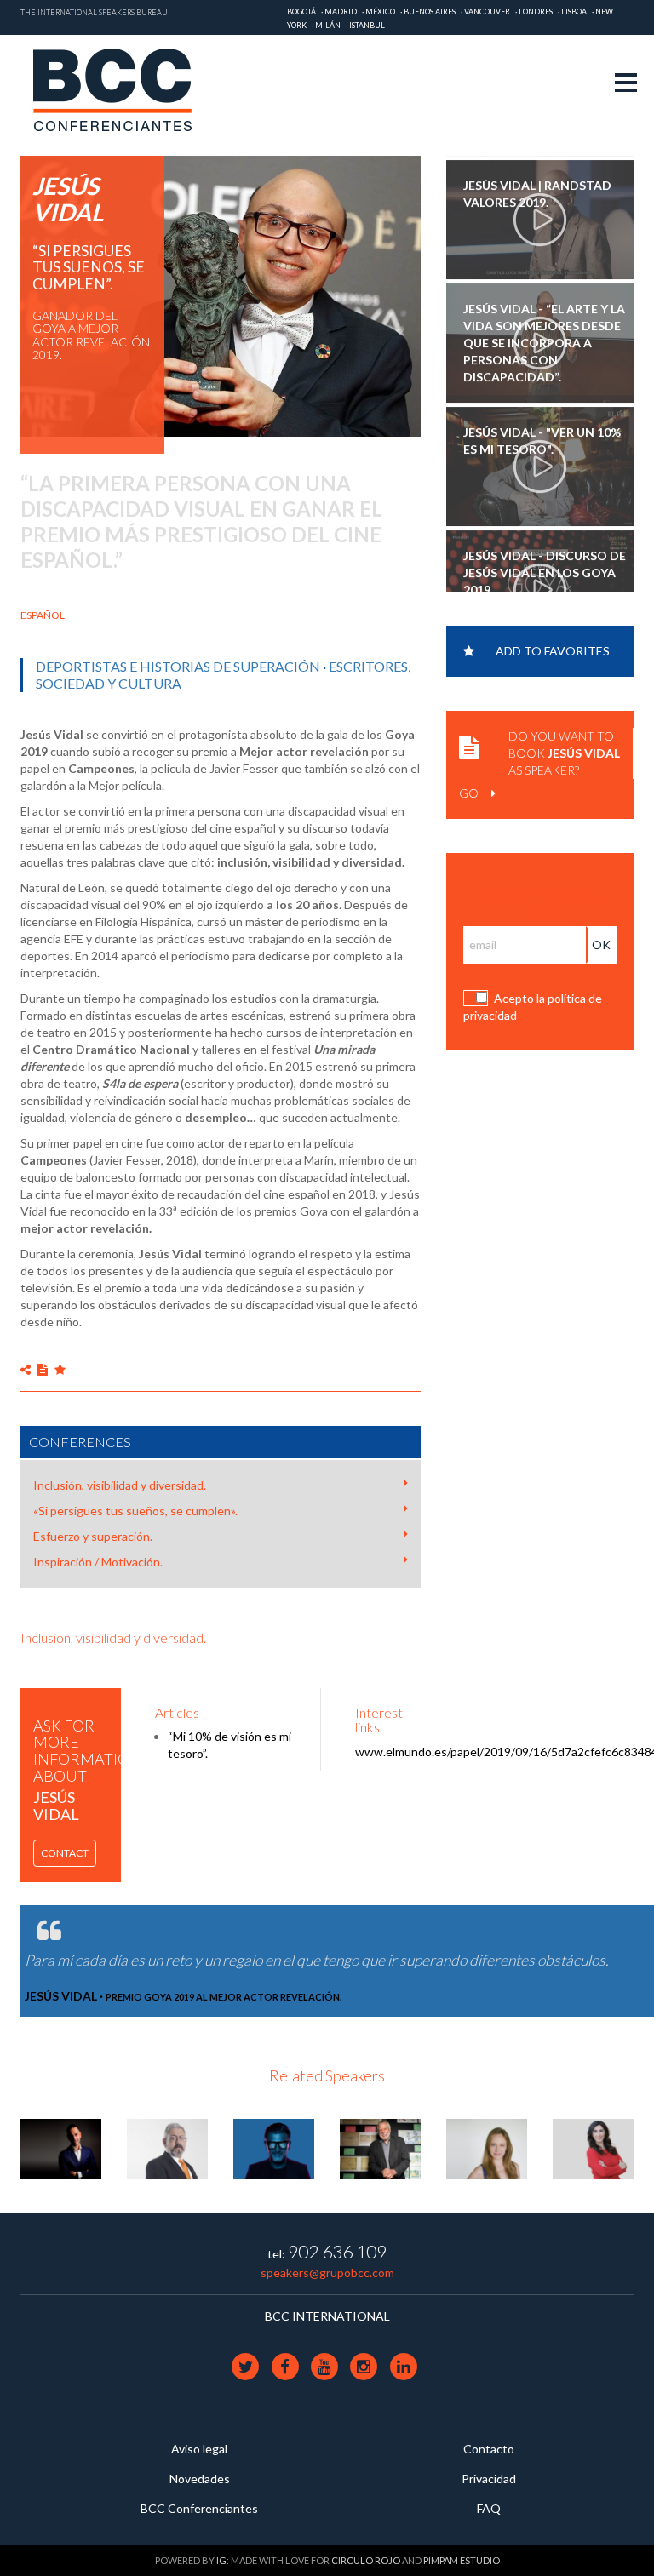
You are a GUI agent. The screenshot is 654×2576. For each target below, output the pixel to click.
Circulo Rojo (366, 2560)
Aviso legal (199, 2449)
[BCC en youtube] (325, 2365)
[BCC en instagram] (365, 2365)
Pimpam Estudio (462, 2560)
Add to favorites (553, 651)
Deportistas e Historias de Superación (178, 666)
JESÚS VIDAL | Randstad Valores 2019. (537, 189)
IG (221, 2560)
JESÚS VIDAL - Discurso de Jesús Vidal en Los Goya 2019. (545, 568)
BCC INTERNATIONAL (327, 2316)
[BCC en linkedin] (403, 2365)
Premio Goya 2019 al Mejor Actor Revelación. (224, 1997)
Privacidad (489, 2479)
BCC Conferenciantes (199, 2508)
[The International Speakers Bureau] (121, 91)
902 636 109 (337, 2251)
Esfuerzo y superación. (93, 1536)
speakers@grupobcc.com (327, 2273)
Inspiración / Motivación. (98, 1562)
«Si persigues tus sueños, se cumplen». (135, 1511)
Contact (65, 1853)
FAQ (489, 2508)
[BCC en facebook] (286, 2365)
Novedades (200, 2479)
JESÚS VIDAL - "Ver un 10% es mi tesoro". (542, 436)
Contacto (489, 2449)
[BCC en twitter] (247, 2365)
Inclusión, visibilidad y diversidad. (120, 1485)
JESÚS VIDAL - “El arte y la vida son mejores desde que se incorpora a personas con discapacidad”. (544, 338)
